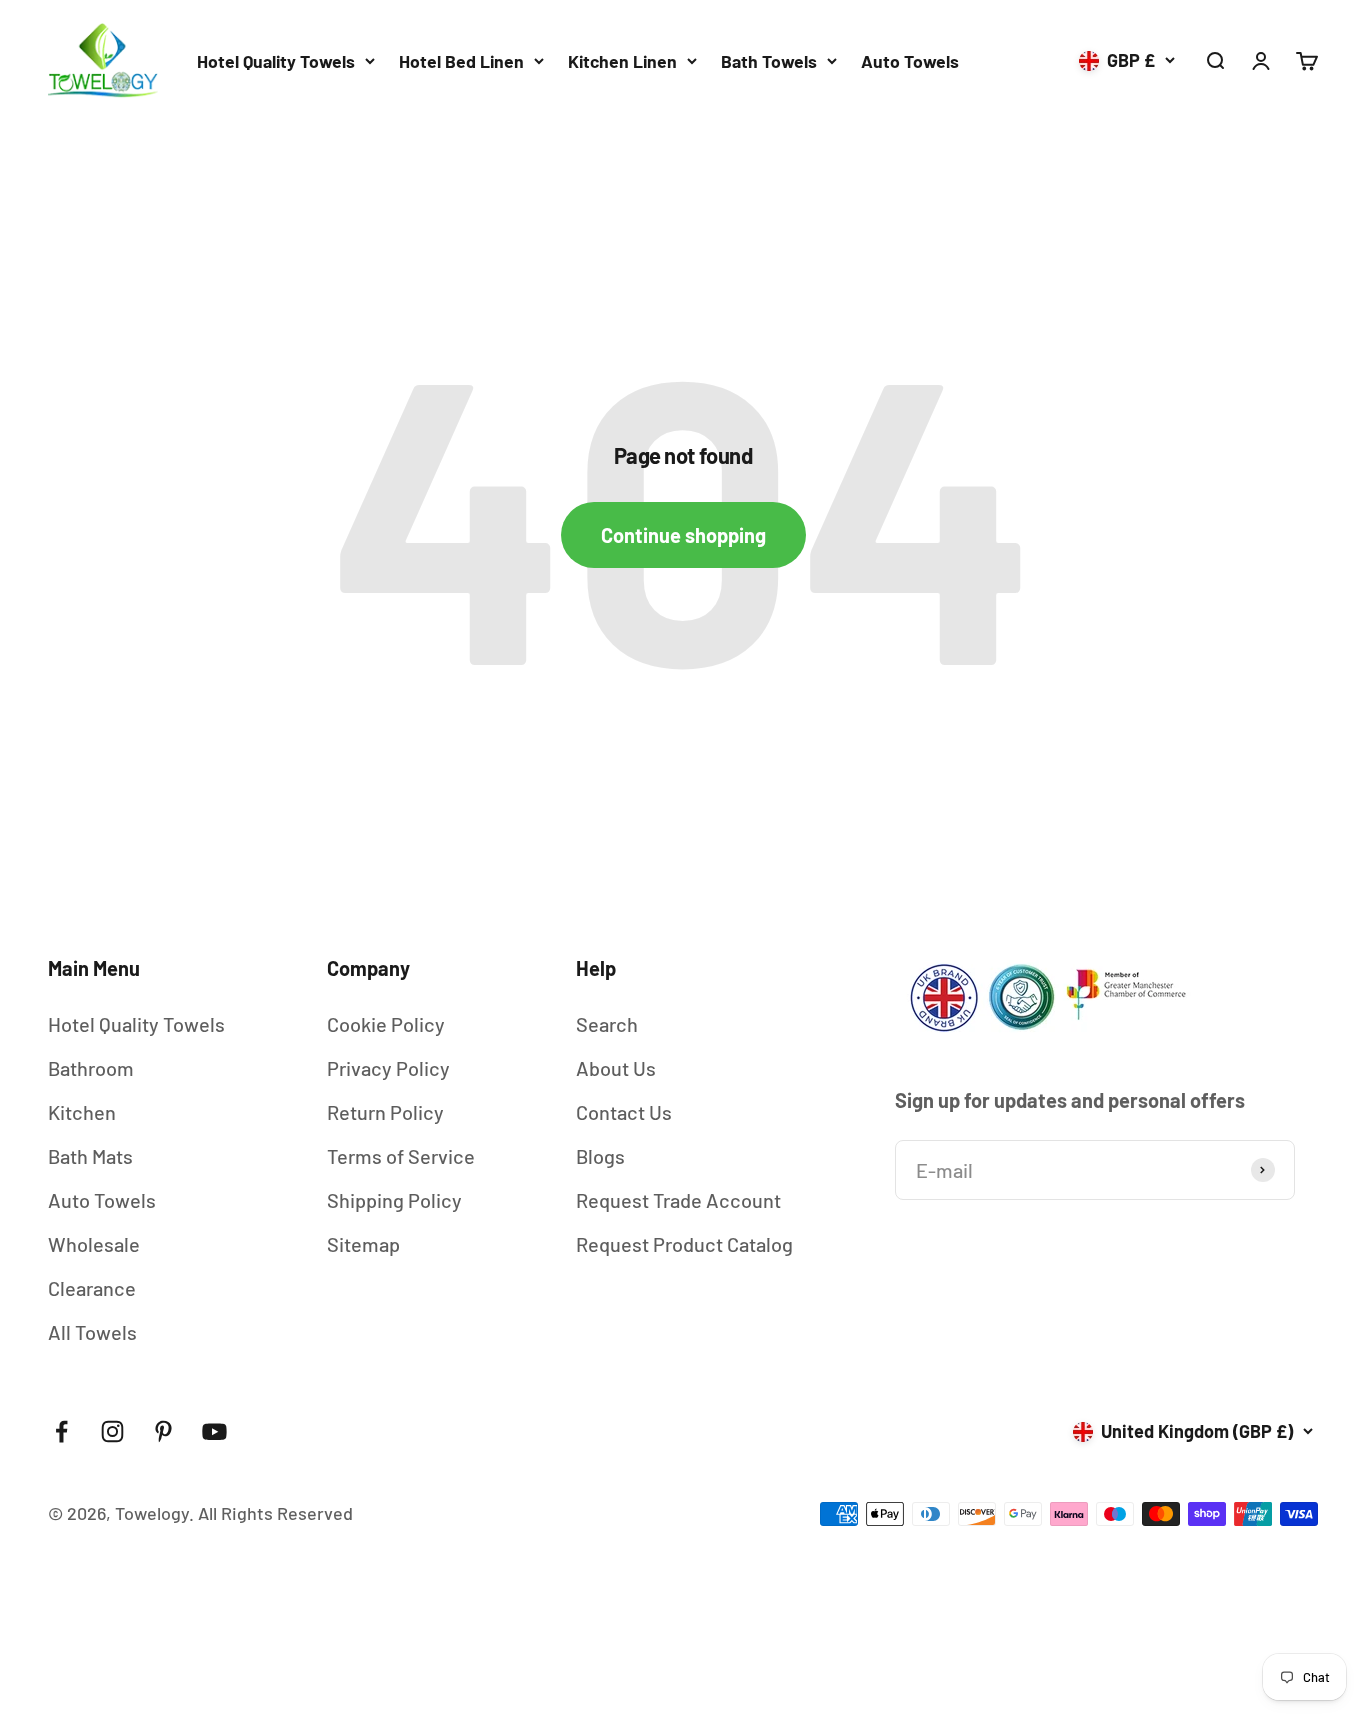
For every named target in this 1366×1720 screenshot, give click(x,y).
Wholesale (94, 1244)
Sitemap (363, 1244)
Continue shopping (683, 535)
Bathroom (91, 1068)
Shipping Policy (394, 1200)
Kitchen (82, 1112)
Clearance (92, 1288)
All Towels (92, 1332)
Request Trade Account (678, 1200)
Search (607, 1024)
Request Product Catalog (684, 1244)
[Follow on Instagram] (112, 1431)
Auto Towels (910, 61)
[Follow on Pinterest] (163, 1431)
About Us (616, 1068)
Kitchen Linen (622, 61)
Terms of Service (401, 1156)
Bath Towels (769, 61)
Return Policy (385, 1112)
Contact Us (624, 1112)
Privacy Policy (388, 1068)
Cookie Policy (386, 1024)
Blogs (600, 1156)
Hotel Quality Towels (276, 61)
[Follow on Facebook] (61, 1431)
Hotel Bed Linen (461, 61)
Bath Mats (90, 1156)
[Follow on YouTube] (214, 1431)
